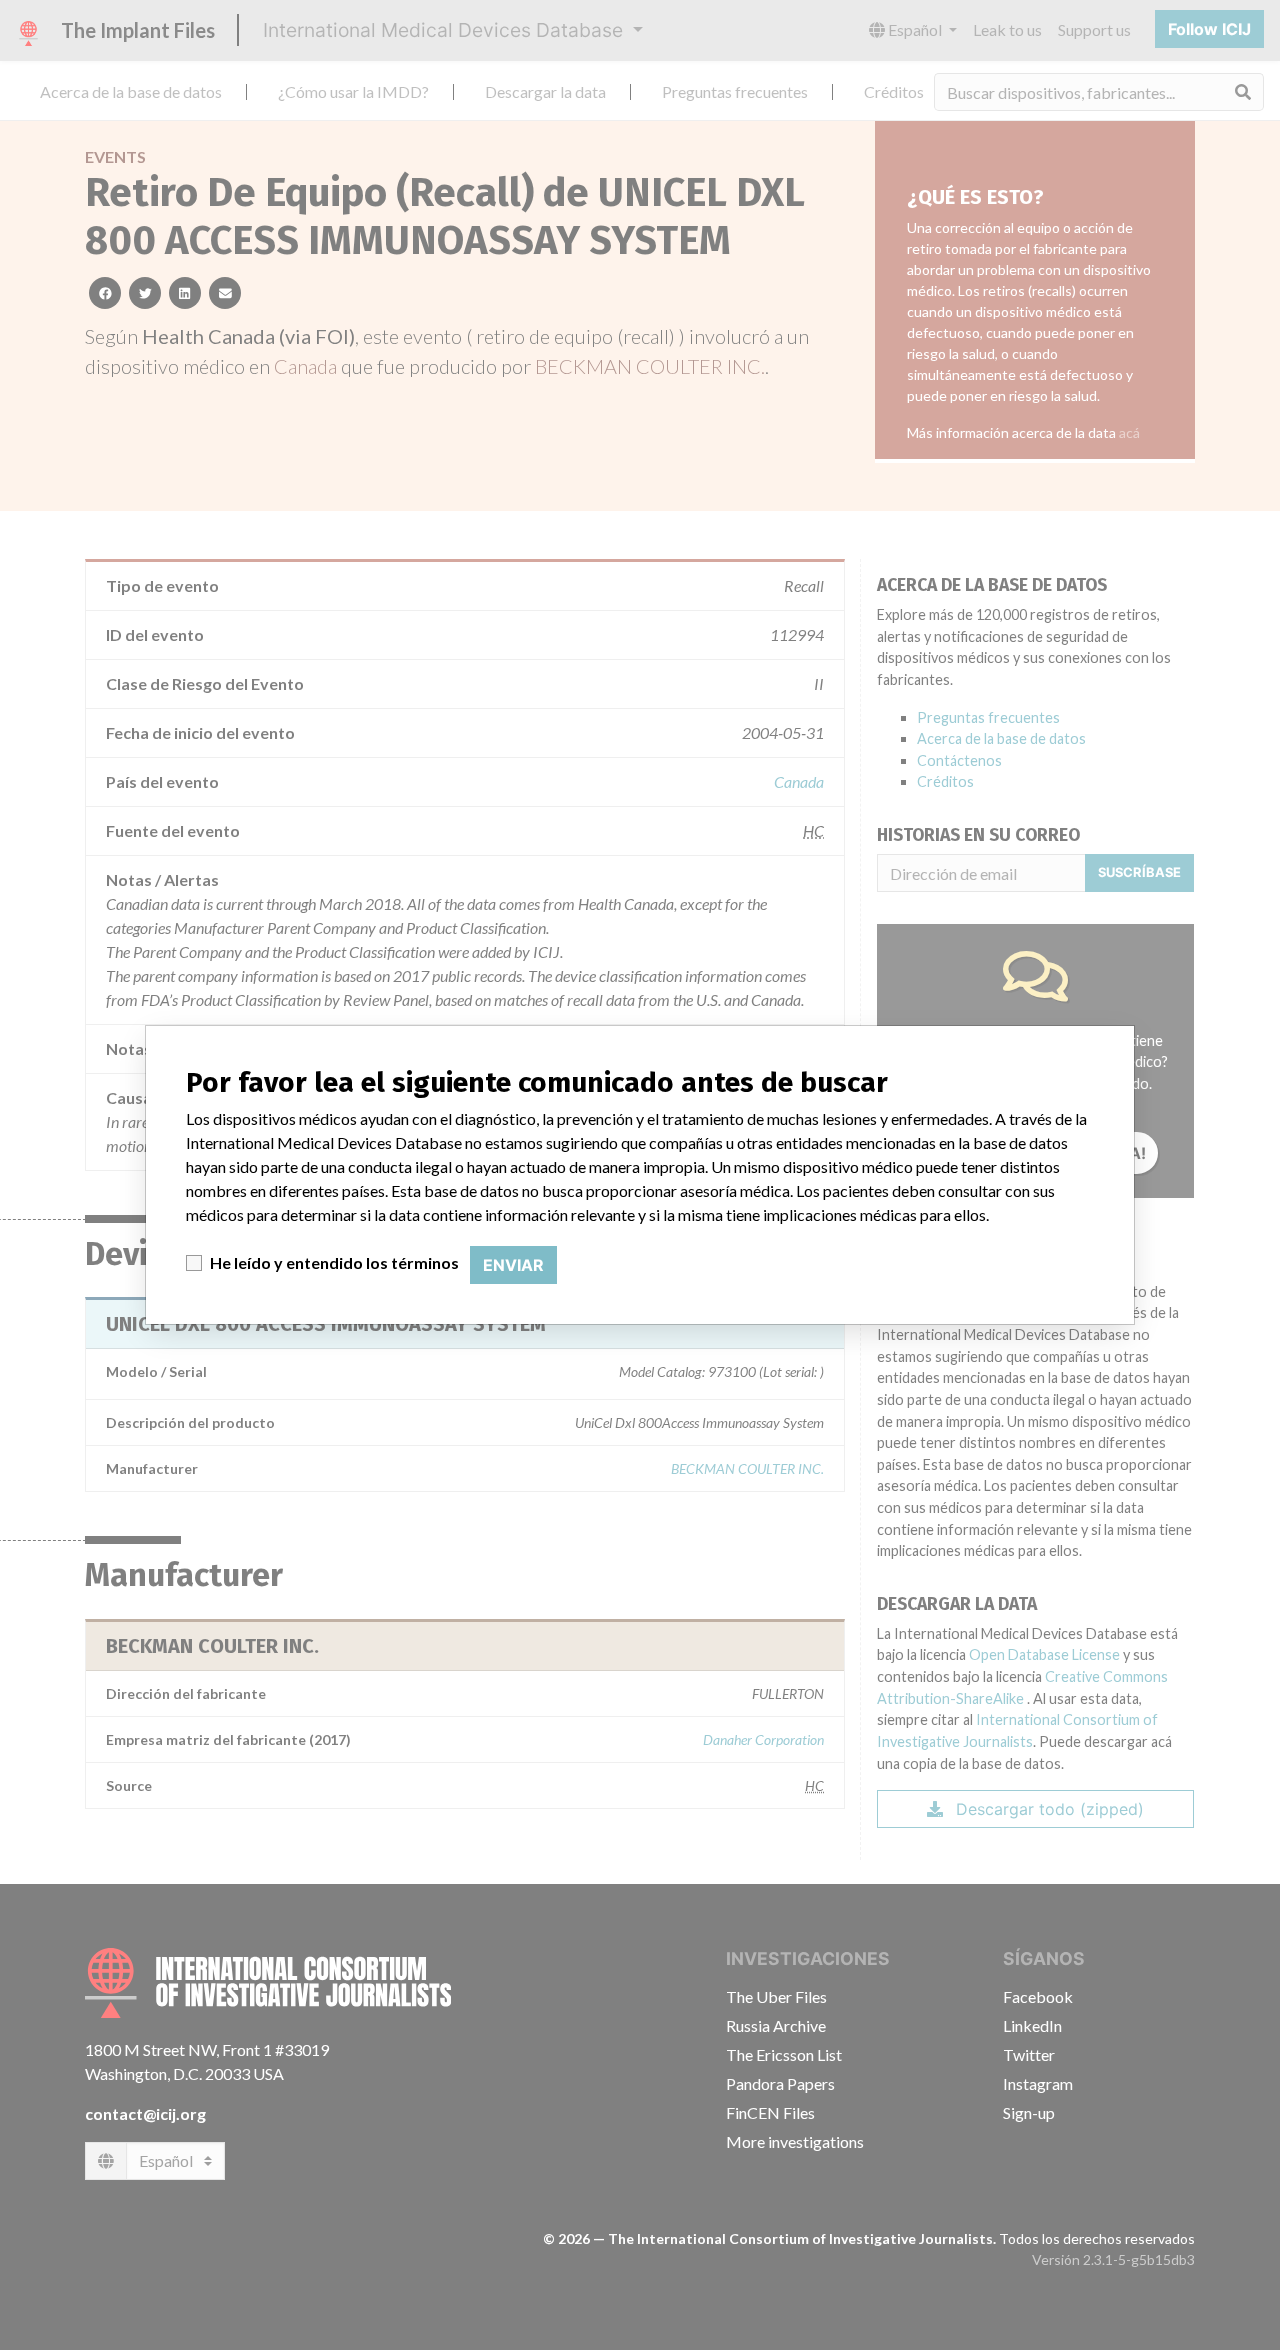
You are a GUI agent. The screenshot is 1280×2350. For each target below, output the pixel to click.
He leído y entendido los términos (334, 1262)
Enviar (513, 1265)
